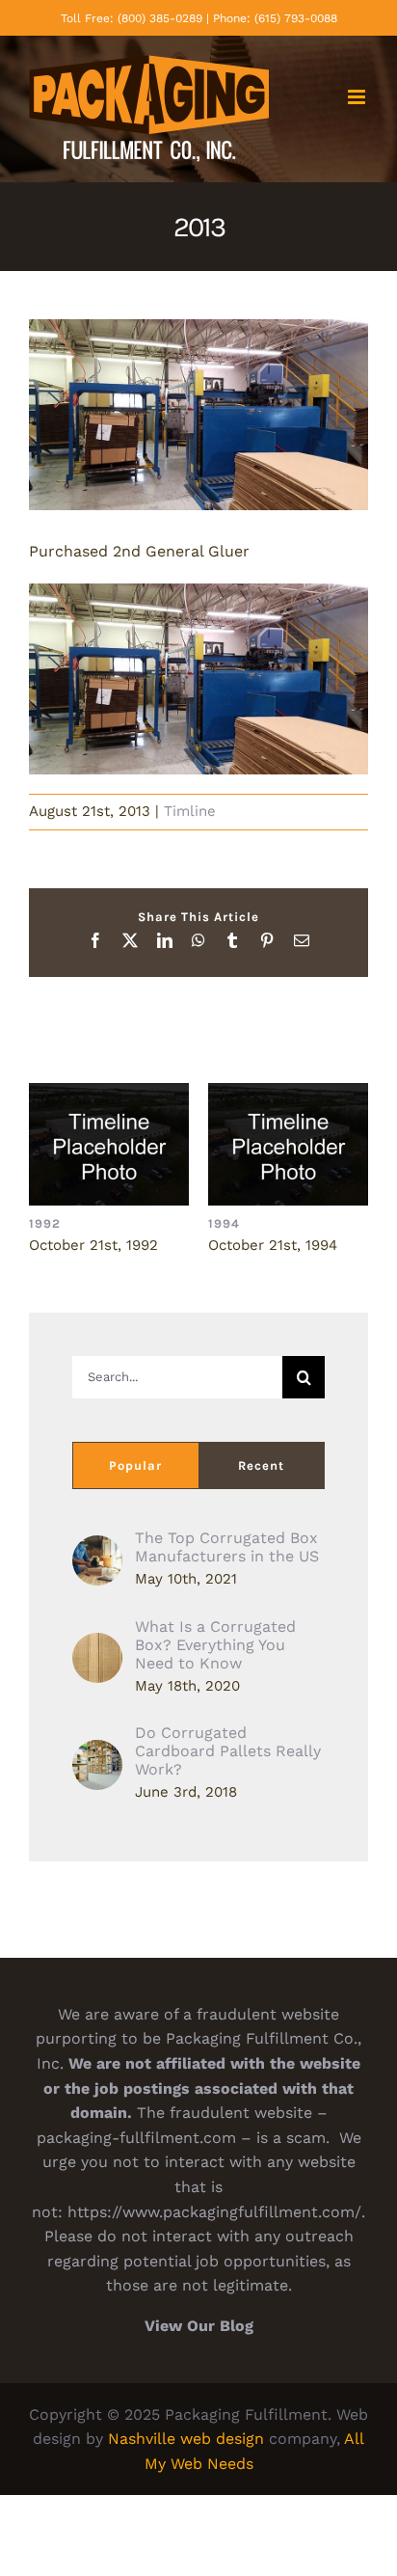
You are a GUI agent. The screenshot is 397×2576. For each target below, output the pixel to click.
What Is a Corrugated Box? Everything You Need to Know (215, 1645)
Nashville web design (186, 2439)
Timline (190, 811)
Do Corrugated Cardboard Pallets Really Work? (228, 1751)
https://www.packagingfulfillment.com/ (214, 2212)
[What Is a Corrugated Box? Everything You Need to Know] (97, 1645)
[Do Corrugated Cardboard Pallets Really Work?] (97, 1752)
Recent (261, 1465)
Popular (135, 1465)
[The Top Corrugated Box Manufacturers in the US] (97, 1547)
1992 (109, 1144)
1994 (289, 1144)
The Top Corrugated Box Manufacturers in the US (227, 1547)
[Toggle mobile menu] (358, 97)
